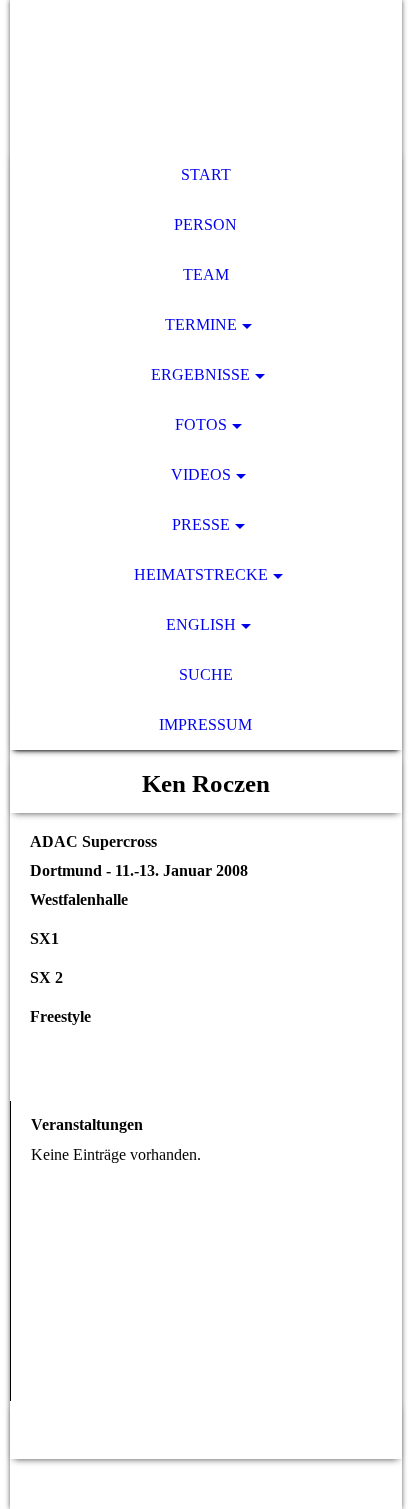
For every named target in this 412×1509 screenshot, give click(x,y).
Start (206, 174)
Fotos (201, 424)
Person (205, 224)
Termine (201, 324)
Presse (201, 524)
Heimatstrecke (201, 574)
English (201, 624)
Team (206, 274)
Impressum (205, 724)
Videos (201, 474)
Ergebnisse (200, 374)
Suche (206, 674)
